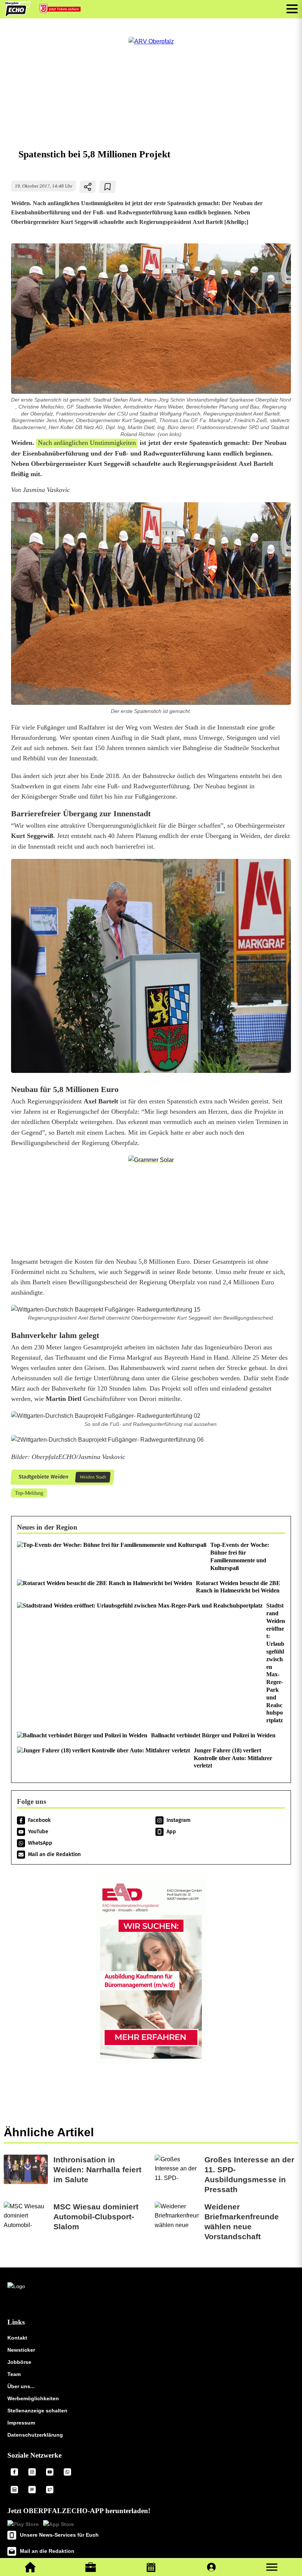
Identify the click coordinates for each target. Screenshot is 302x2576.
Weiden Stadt (93, 1477)
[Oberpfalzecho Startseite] (17, 15)
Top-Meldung (29, 1493)
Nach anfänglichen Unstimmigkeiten (87, 443)
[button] (272, 2567)
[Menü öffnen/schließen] (292, 9)
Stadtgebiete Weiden (43, 1477)
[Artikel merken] (108, 187)
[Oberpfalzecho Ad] (61, 10)
